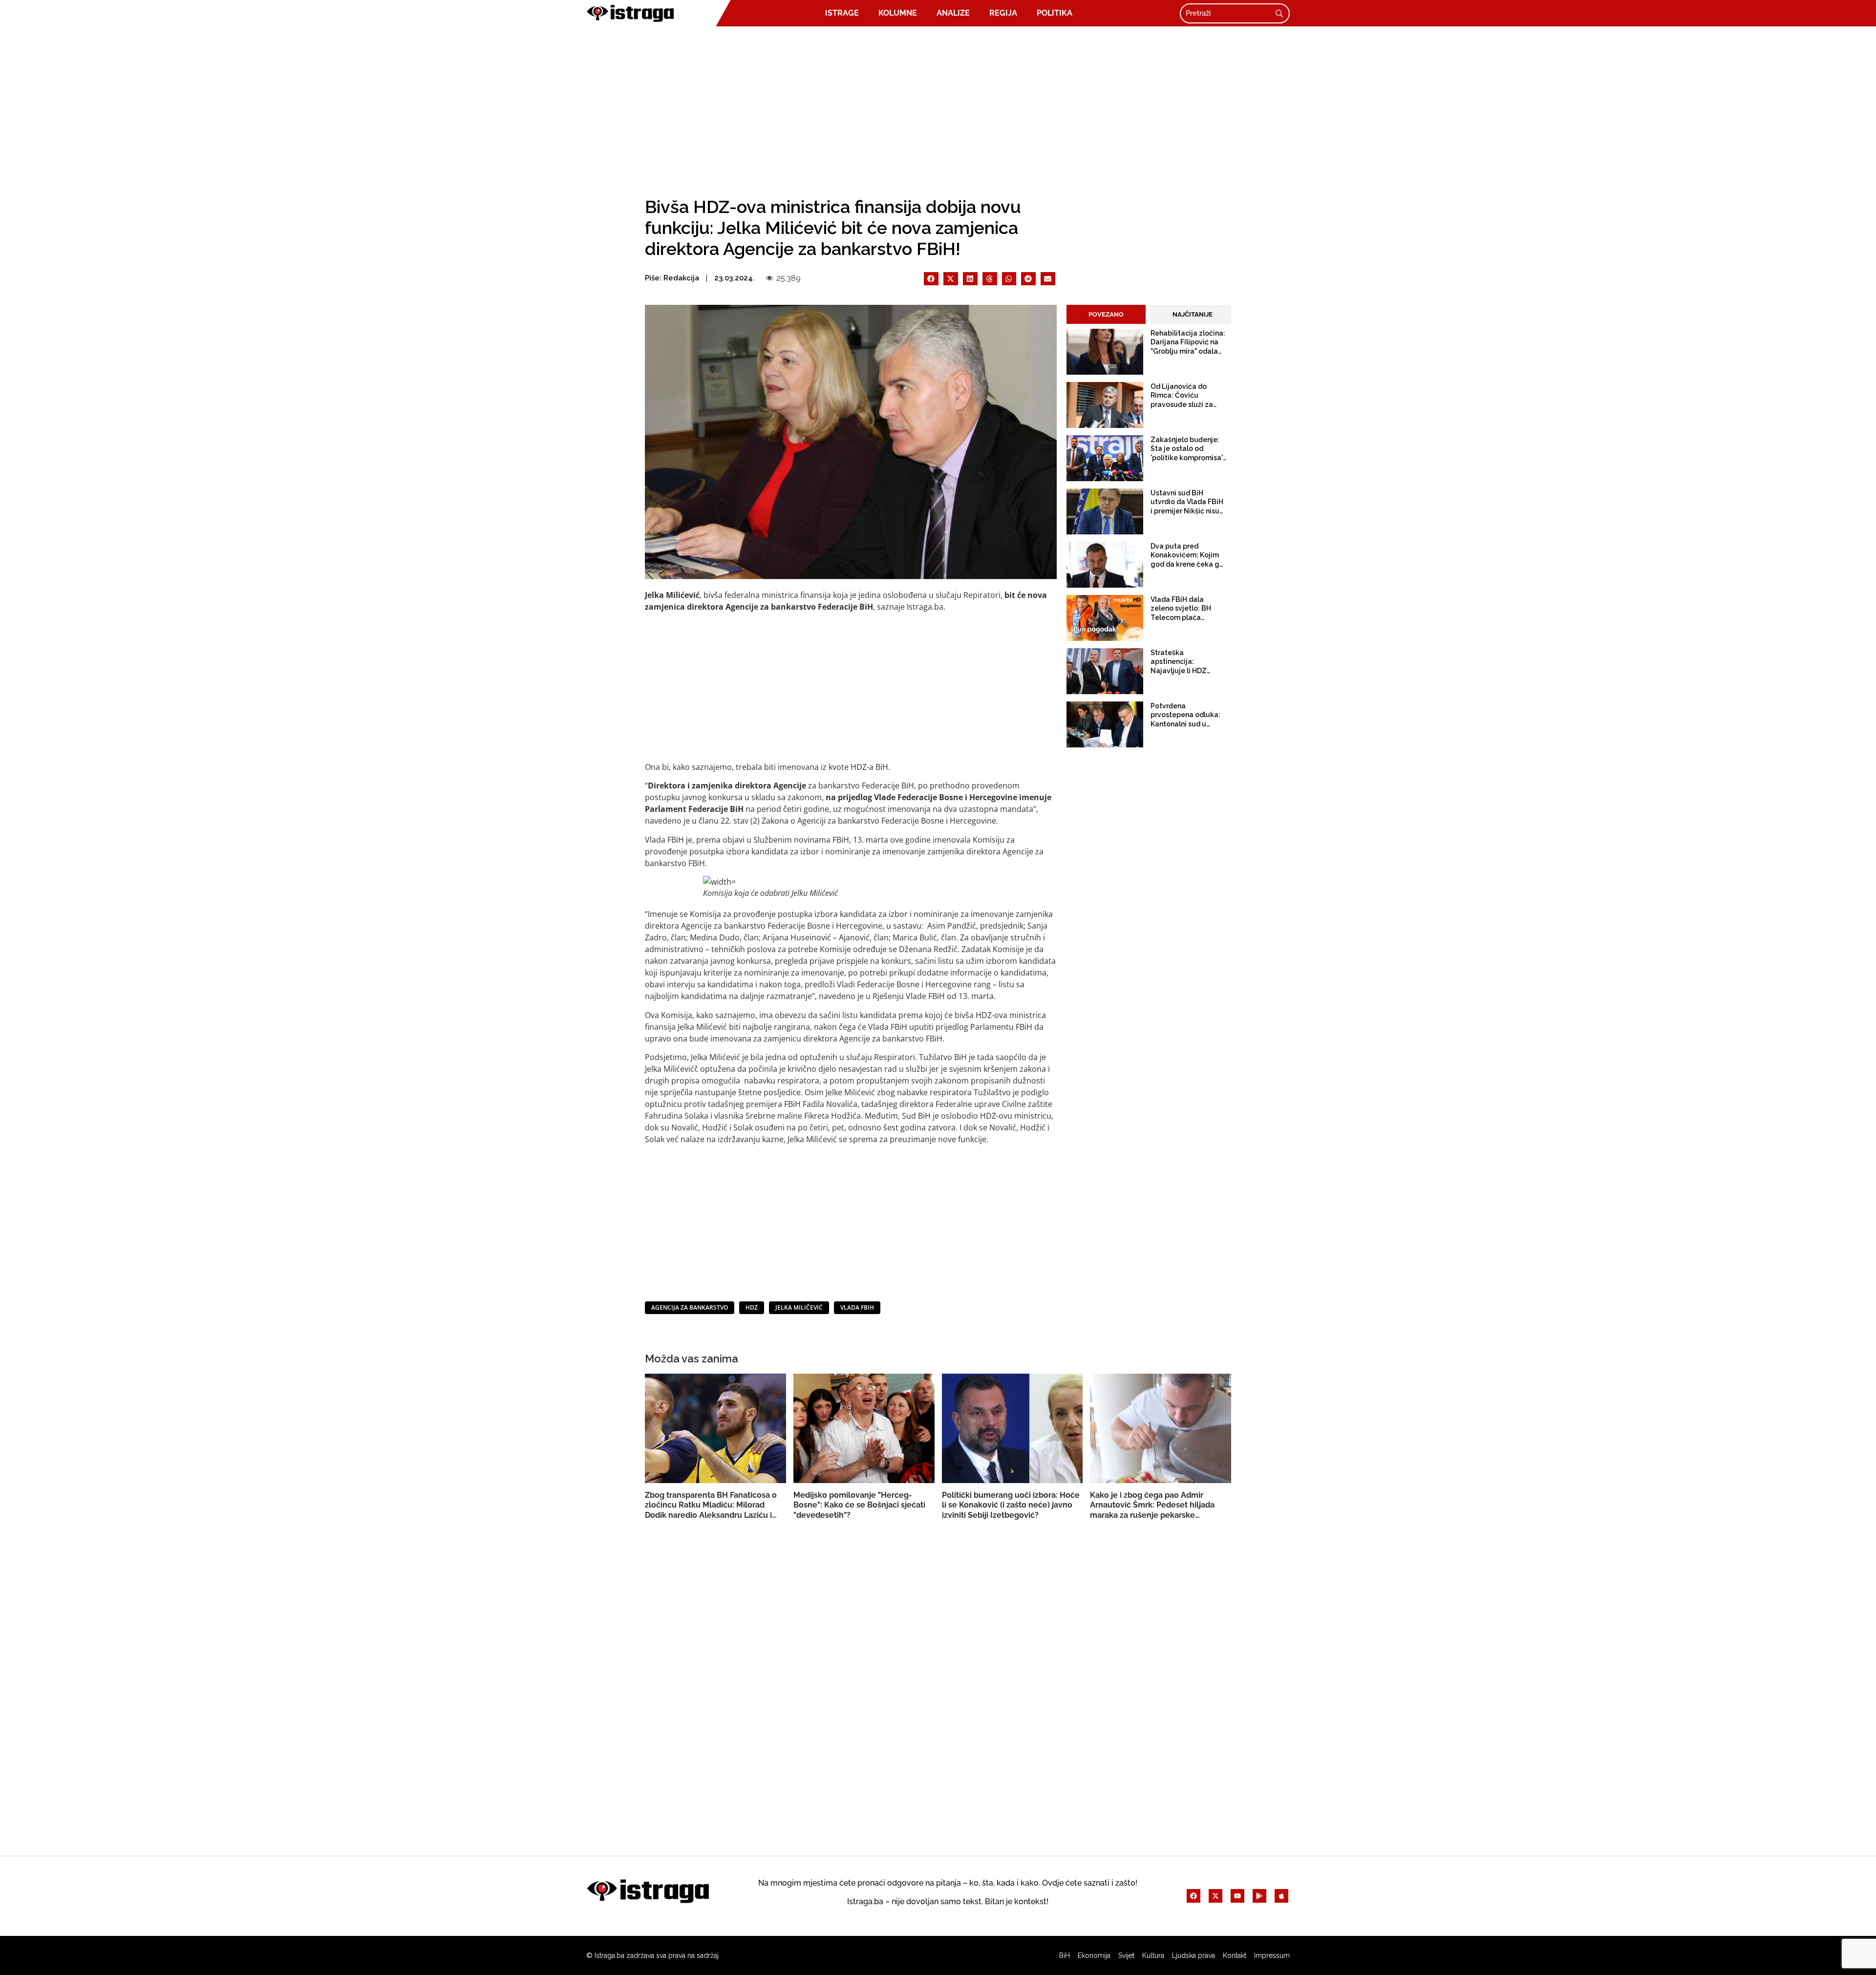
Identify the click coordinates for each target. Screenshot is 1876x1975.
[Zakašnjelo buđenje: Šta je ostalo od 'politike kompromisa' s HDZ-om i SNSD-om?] (1105, 458)
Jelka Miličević (799, 1307)
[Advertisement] (938, 108)
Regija (1003, 13)
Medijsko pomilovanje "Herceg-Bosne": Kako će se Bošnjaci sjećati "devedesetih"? (859, 1505)
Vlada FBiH (857, 1307)
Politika (1055, 13)
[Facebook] (1194, 1896)
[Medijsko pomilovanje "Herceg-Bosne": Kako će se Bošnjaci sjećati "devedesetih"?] (881, 1428)
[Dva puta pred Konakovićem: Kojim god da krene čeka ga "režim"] (1105, 565)
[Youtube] (1237, 1896)
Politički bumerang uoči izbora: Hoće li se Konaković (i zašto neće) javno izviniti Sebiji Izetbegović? (1011, 1505)
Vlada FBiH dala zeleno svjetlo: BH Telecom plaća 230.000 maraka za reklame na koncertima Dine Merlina (1182, 609)
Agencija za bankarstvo (690, 1307)
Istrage (842, 13)
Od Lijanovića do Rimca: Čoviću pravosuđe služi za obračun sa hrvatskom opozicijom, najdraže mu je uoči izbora (1188, 396)
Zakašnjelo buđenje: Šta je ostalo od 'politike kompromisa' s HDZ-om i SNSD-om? (1188, 449)
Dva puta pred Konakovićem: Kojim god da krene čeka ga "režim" (1187, 555)
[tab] (1106, 315)
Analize (953, 13)
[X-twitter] (1215, 1896)
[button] (931, 279)
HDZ (752, 1307)
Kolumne (898, 13)
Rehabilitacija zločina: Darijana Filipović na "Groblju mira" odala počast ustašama (1188, 342)
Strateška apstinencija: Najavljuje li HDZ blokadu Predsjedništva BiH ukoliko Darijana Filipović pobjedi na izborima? (1183, 662)
